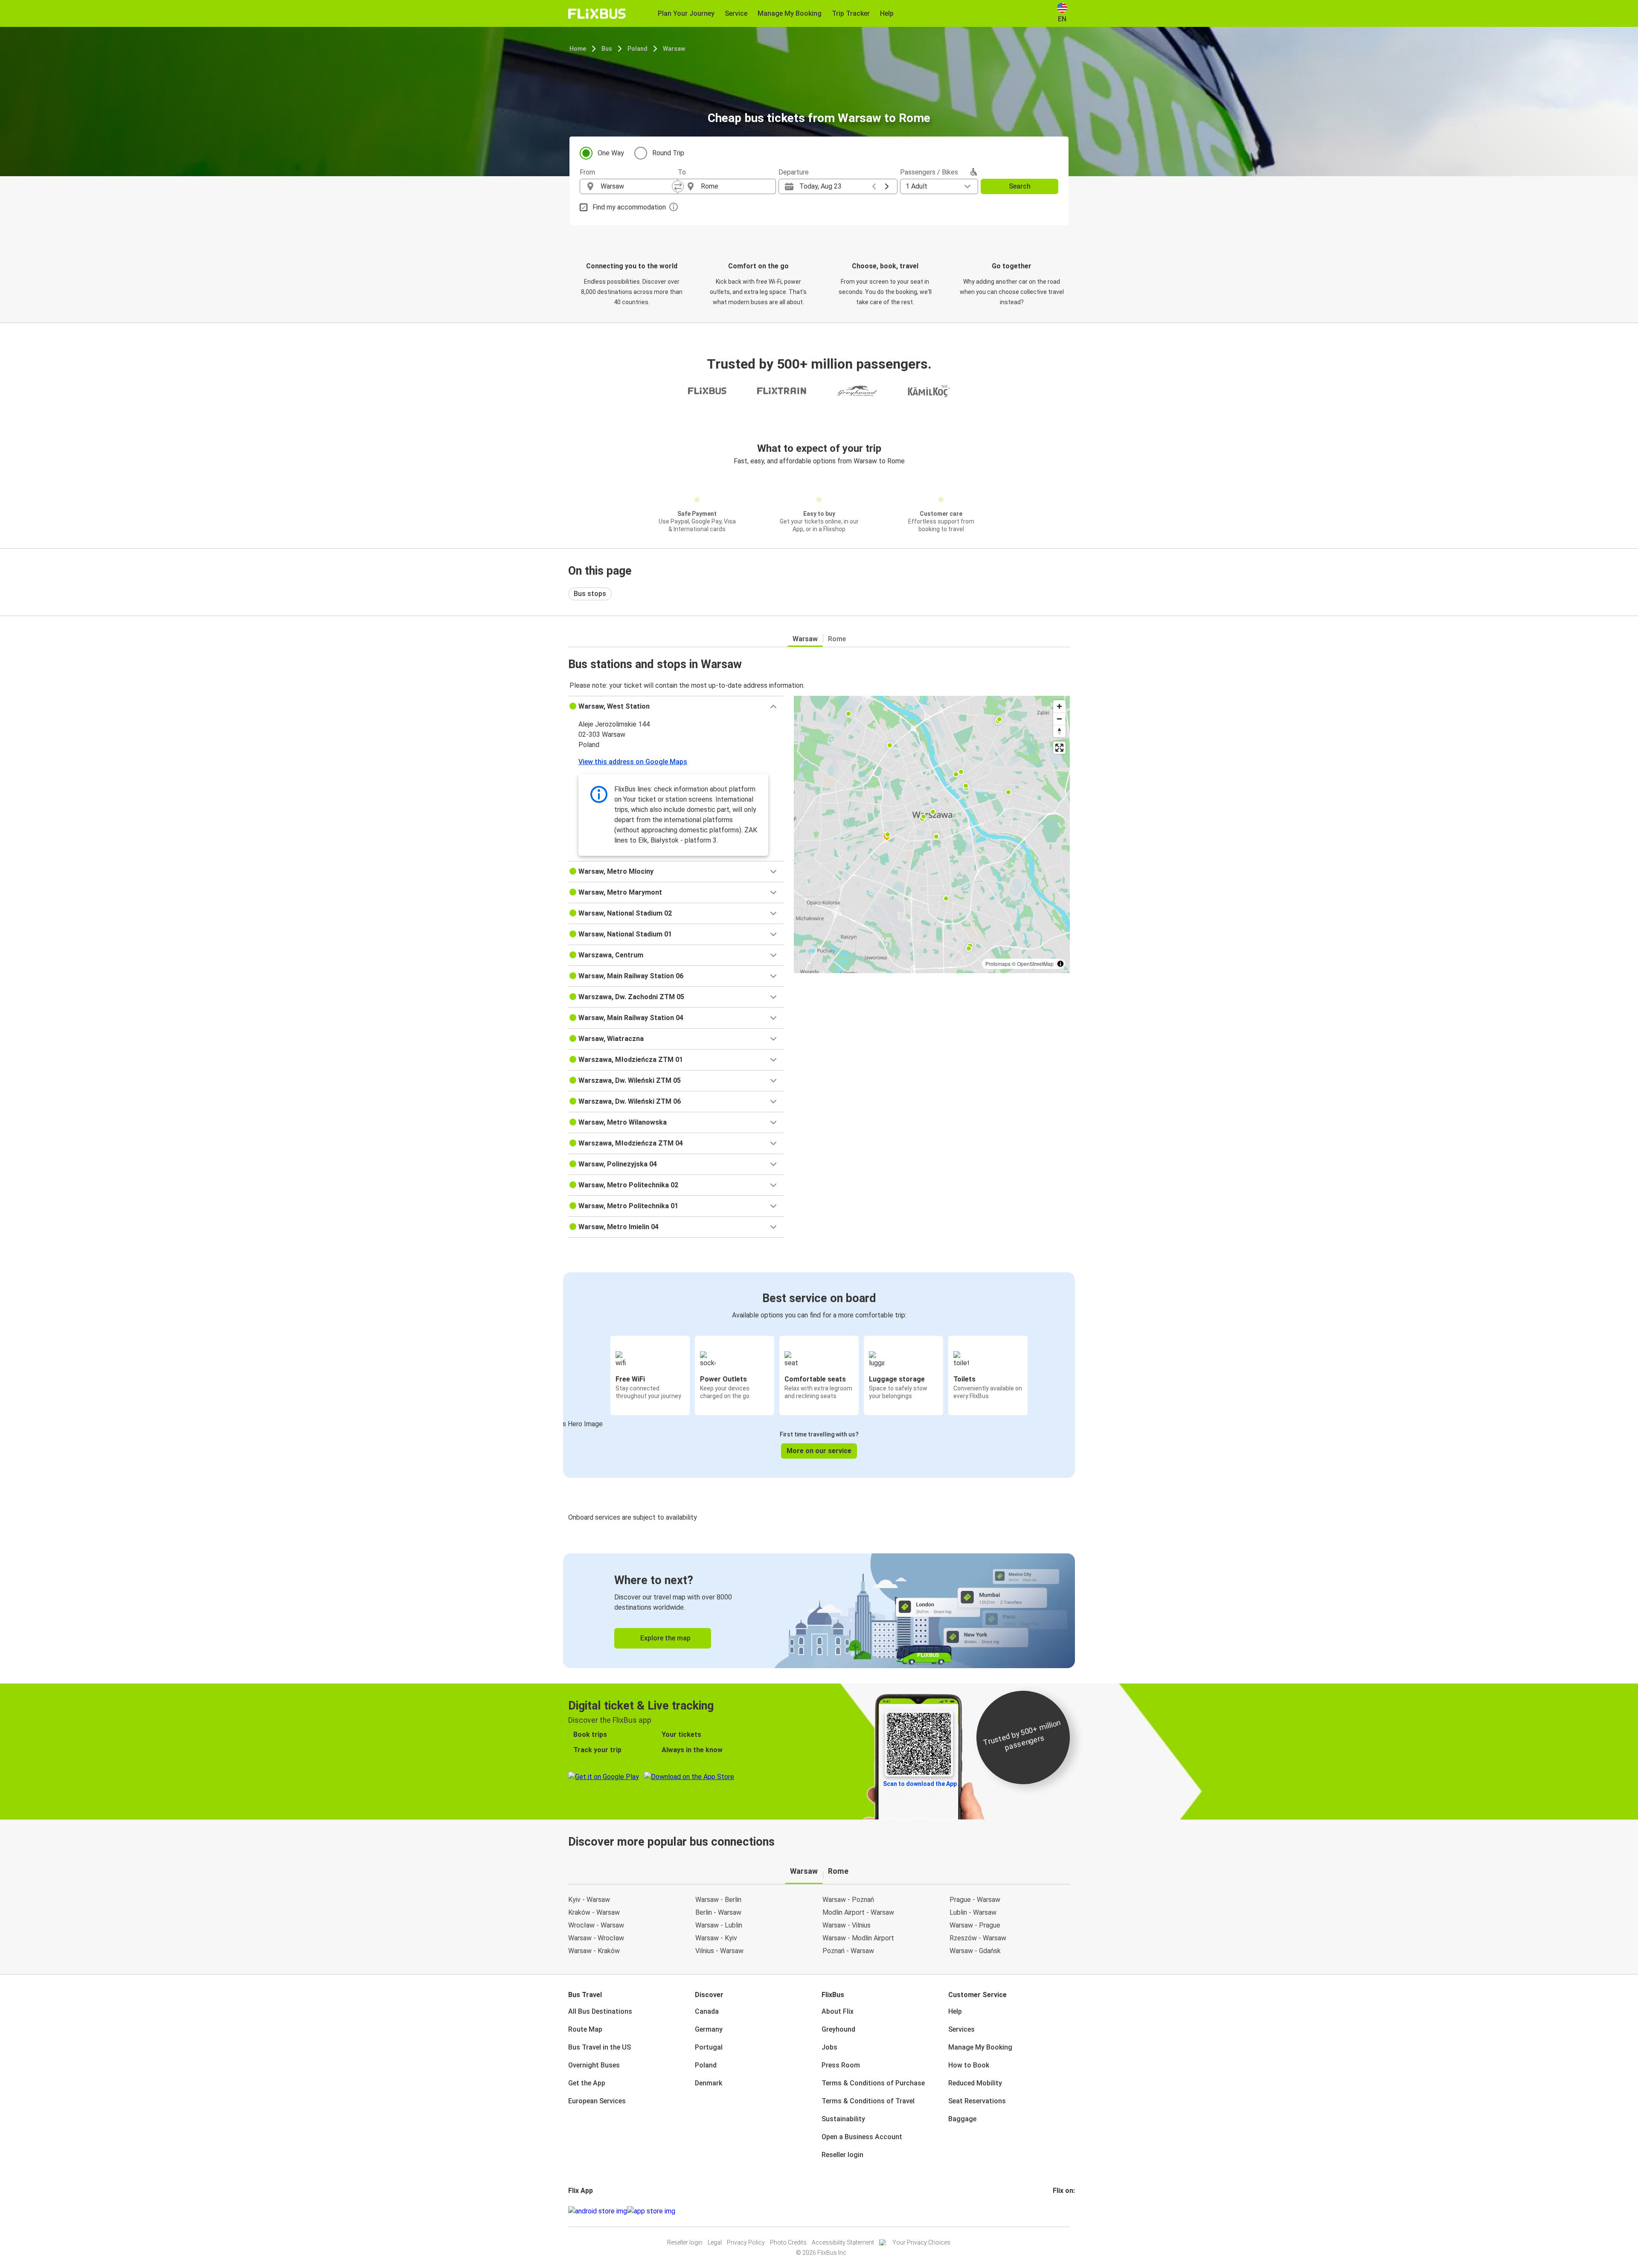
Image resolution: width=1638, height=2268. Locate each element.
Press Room (841, 2065)
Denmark (709, 2083)
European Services (597, 2101)
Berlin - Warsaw (718, 1912)
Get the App (587, 2083)
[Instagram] (1057, 2211)
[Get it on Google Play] (598, 2211)
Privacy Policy (746, 2242)
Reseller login (842, 2155)
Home (578, 49)
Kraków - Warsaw (594, 1912)
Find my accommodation (629, 207)
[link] (819, 1611)
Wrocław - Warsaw (596, 1925)
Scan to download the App (920, 1784)
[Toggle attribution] (1060, 964)
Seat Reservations (977, 2101)
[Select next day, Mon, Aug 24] (887, 186)
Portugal (709, 2047)
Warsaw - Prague (975, 1925)
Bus (607, 49)
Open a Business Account (862, 2137)
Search (1020, 186)
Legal (715, 2242)
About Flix (838, 2011)
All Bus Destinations (600, 2011)
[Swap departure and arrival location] (678, 186)
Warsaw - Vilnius (847, 1925)
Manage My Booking (980, 2047)
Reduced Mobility (975, 2083)
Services (961, 2029)
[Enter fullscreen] (1059, 748)
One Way (611, 153)
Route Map (585, 2029)
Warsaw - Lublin (719, 1925)
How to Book (969, 2065)
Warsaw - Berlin (718, 1900)
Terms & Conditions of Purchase (873, 2083)
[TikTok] (1067, 2211)
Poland (637, 49)
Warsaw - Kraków (594, 1951)
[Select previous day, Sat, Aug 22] (874, 186)
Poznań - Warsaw (848, 1951)
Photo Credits (788, 2242)
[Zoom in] (1059, 706)
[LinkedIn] (1062, 2211)
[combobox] (636, 186)
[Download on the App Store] (651, 2211)
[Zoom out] (1059, 719)
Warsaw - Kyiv (716, 1938)
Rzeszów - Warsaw (978, 1938)
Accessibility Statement (843, 2242)
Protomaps (998, 964)
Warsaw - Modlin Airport (858, 1938)
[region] (932, 835)
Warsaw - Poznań (848, 1900)
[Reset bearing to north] (1059, 731)
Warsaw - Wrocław (596, 1938)
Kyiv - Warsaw (589, 1900)
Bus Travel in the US (600, 2047)
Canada (707, 2011)
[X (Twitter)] (1064, 2211)
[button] (676, 707)
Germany (709, 2029)
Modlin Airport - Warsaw (858, 1912)
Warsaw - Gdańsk (975, 1951)
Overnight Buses (594, 2065)
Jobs (829, 2047)
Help (955, 2011)
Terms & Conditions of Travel (868, 2101)
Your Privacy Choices (921, 2242)
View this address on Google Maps (633, 762)
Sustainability (843, 2119)
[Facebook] (1054, 2211)
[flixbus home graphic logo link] (597, 14)
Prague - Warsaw (975, 1900)
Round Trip (668, 153)
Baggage (962, 2119)
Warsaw (674, 49)
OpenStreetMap (1035, 964)
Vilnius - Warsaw (719, 1951)
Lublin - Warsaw (973, 1912)
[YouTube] (1059, 2211)
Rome (837, 639)
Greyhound (838, 2029)
